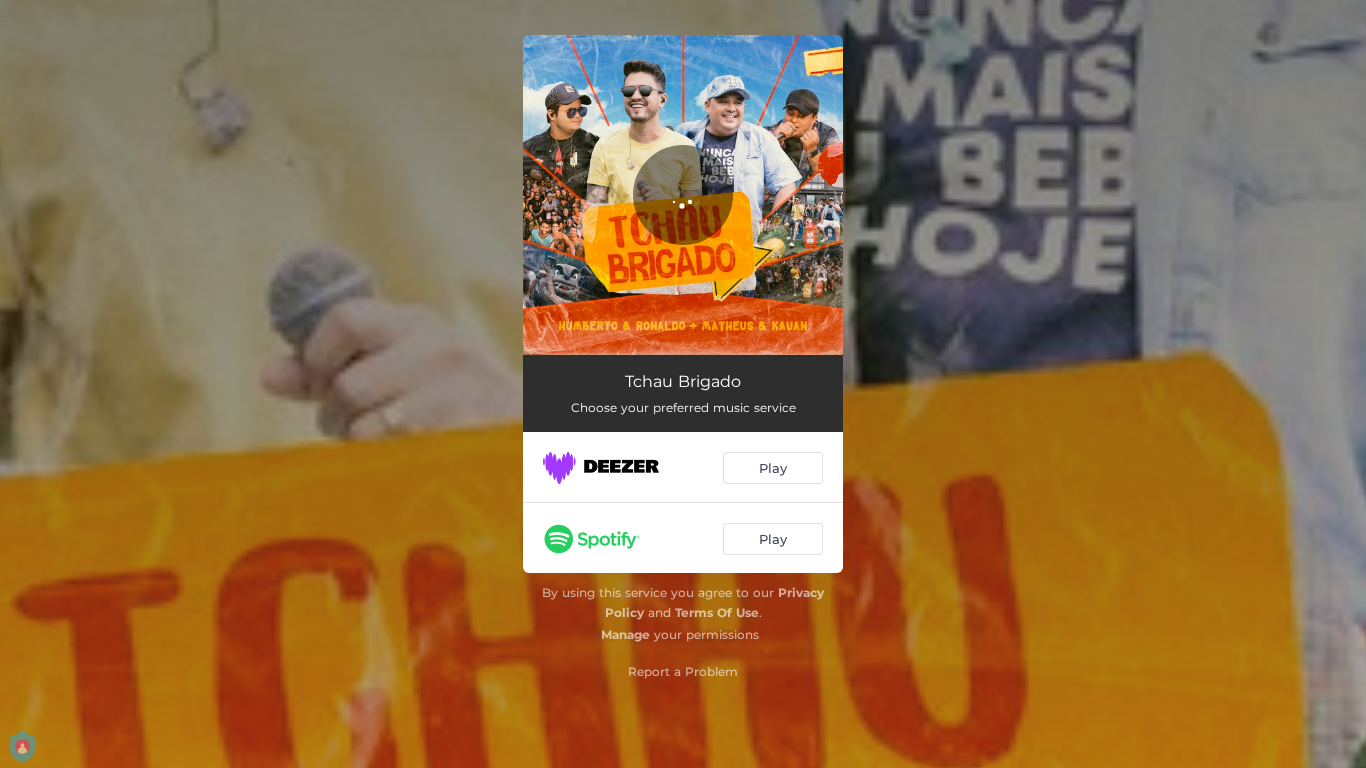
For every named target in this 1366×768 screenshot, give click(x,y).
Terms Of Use (717, 612)
